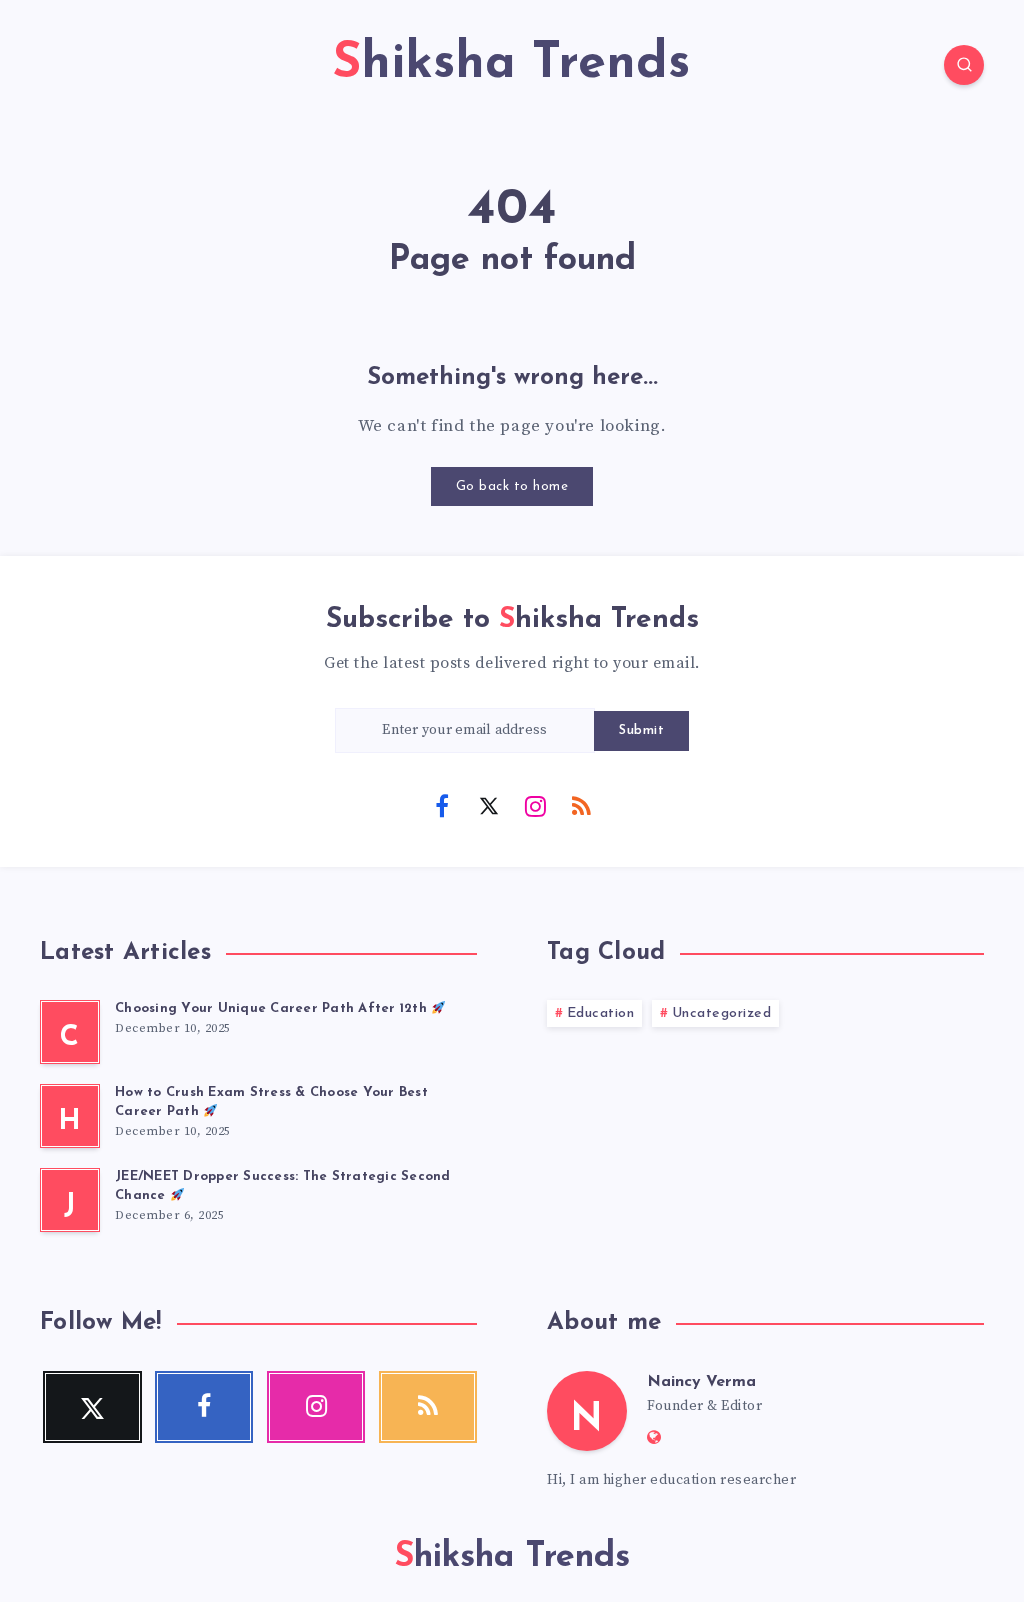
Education (601, 1013)
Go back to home (512, 486)
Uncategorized (722, 1013)
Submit (641, 730)
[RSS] (582, 805)
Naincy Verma (701, 1382)
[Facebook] (442, 805)
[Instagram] (535, 805)
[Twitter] (489, 805)
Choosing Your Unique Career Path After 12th (273, 1008)
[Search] (964, 65)
